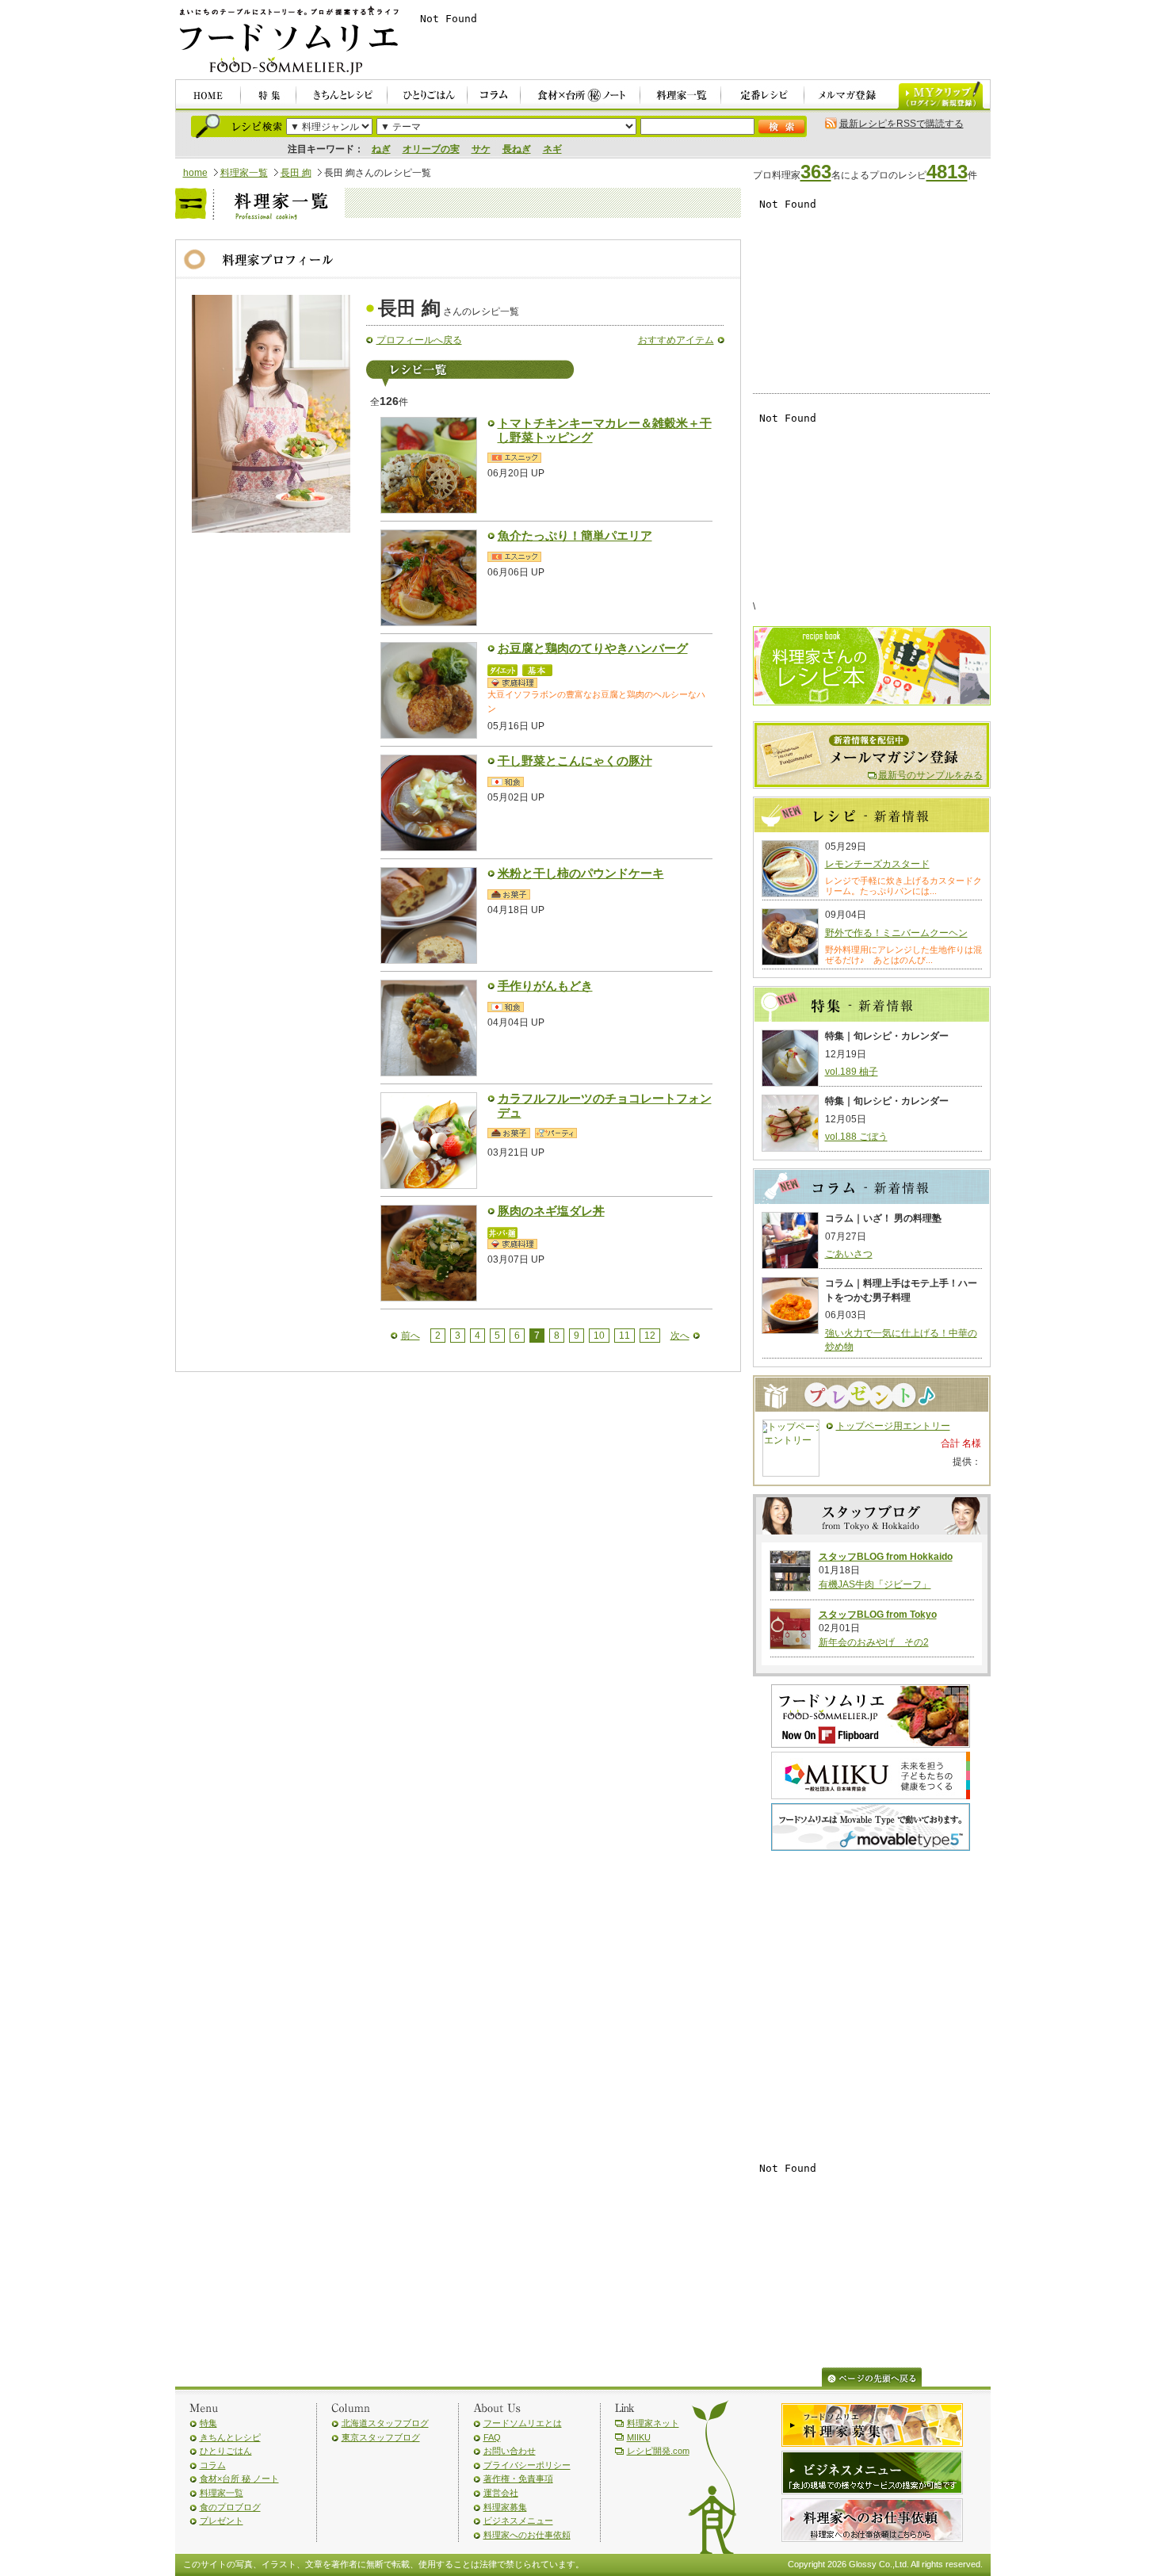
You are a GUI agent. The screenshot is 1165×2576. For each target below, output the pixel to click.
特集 (208, 2423)
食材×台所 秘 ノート (239, 2479)
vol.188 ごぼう (856, 1137)
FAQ (492, 2437)
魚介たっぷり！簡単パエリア (575, 536)
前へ (411, 1336)
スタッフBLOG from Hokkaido (886, 1557)
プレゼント (222, 2521)
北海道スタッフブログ (385, 2423)
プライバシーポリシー (527, 2465)
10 (599, 1336)
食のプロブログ (230, 2507)
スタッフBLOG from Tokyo (878, 1615)
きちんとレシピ (230, 2437)
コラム (213, 2465)
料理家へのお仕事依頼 (527, 2535)
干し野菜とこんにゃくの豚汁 (575, 761)
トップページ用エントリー (893, 1426)
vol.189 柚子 (852, 1072)
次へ (680, 1336)
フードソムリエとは (523, 2423)
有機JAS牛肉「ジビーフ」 (875, 1584)
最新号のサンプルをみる (930, 775)
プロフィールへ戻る (419, 340)
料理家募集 (505, 2507)
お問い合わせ (510, 2451)
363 (816, 172)
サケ (481, 149)
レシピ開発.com (658, 2451)
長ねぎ (517, 149)
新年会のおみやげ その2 (874, 1642)
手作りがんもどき (545, 986)
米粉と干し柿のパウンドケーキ (581, 873)
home (195, 173)
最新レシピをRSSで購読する (901, 124)
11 (625, 1336)
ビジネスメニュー (518, 2521)
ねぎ (381, 149)
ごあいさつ (849, 1254)
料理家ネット (653, 2423)
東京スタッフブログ (381, 2437)
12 (650, 1336)
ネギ (552, 149)
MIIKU (639, 2437)
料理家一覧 (244, 173)
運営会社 (501, 2493)
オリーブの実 (431, 149)
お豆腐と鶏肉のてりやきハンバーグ (593, 648)
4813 (947, 172)
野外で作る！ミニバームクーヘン (896, 933)
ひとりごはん (226, 2451)
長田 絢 (296, 173)
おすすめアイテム (676, 340)
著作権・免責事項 (518, 2479)
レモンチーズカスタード (877, 864)
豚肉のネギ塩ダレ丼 (551, 1211)
